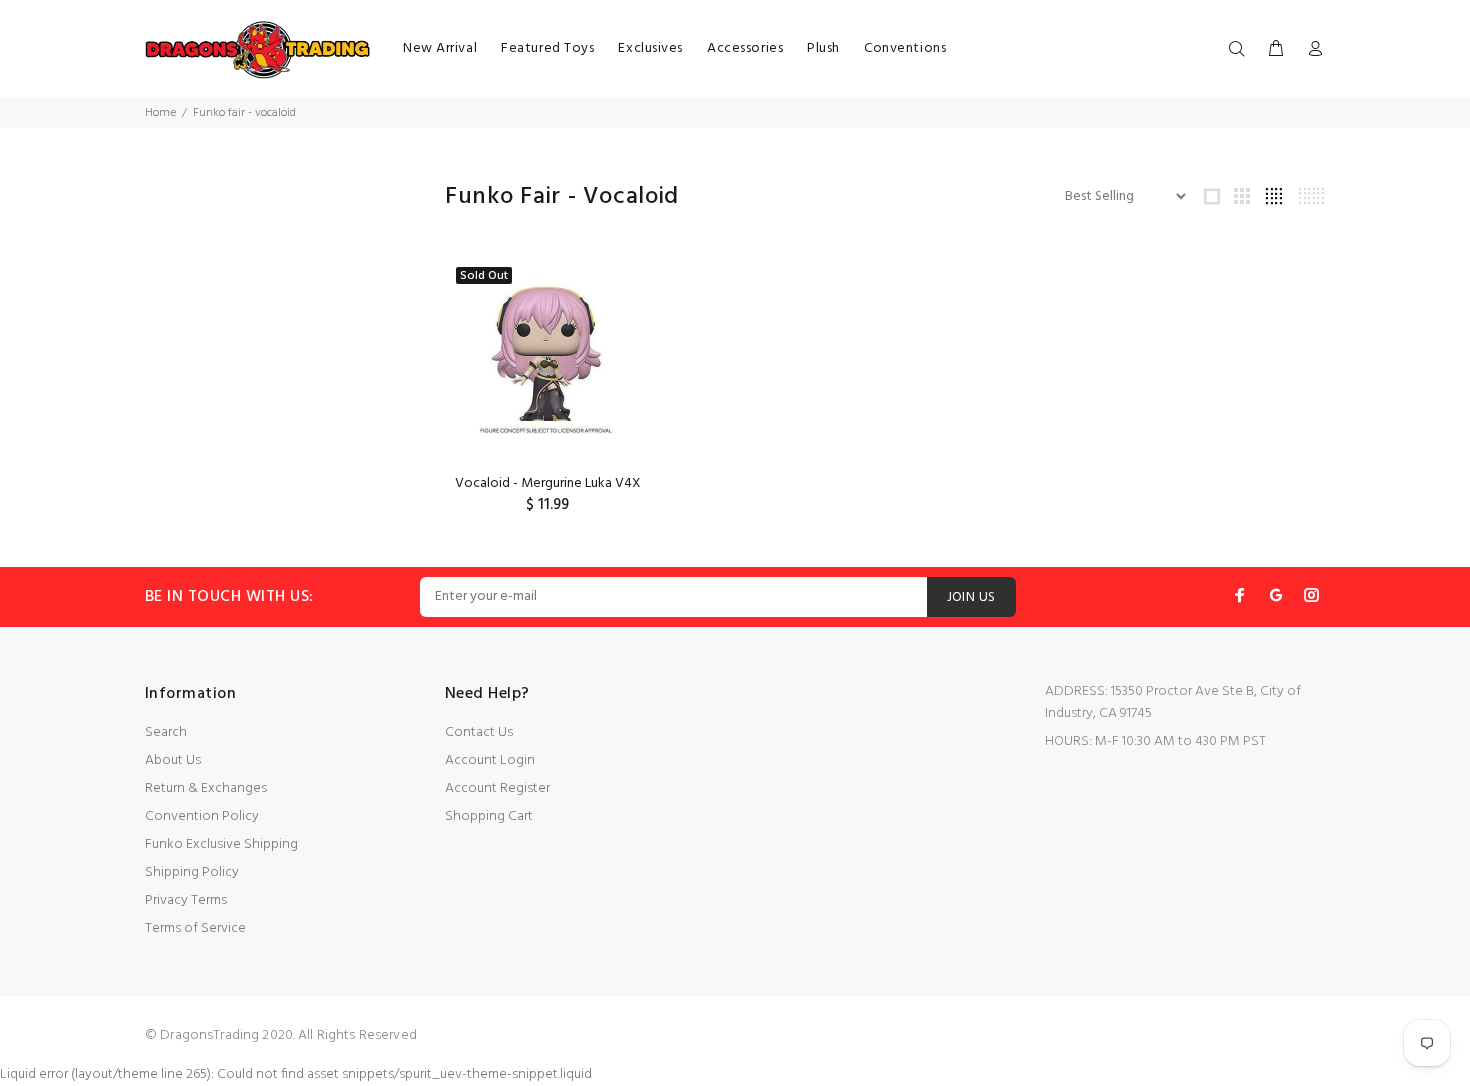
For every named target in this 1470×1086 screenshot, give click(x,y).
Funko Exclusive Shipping (221, 844)
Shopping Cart (489, 816)
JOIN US (971, 597)
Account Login (490, 760)
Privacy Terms (186, 900)
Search (166, 732)
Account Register (497, 788)
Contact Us (479, 732)
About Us (173, 760)
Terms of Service (195, 928)
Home (160, 113)
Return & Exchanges (206, 788)
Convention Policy (202, 816)
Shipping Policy (192, 872)
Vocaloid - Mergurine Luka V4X (548, 483)
